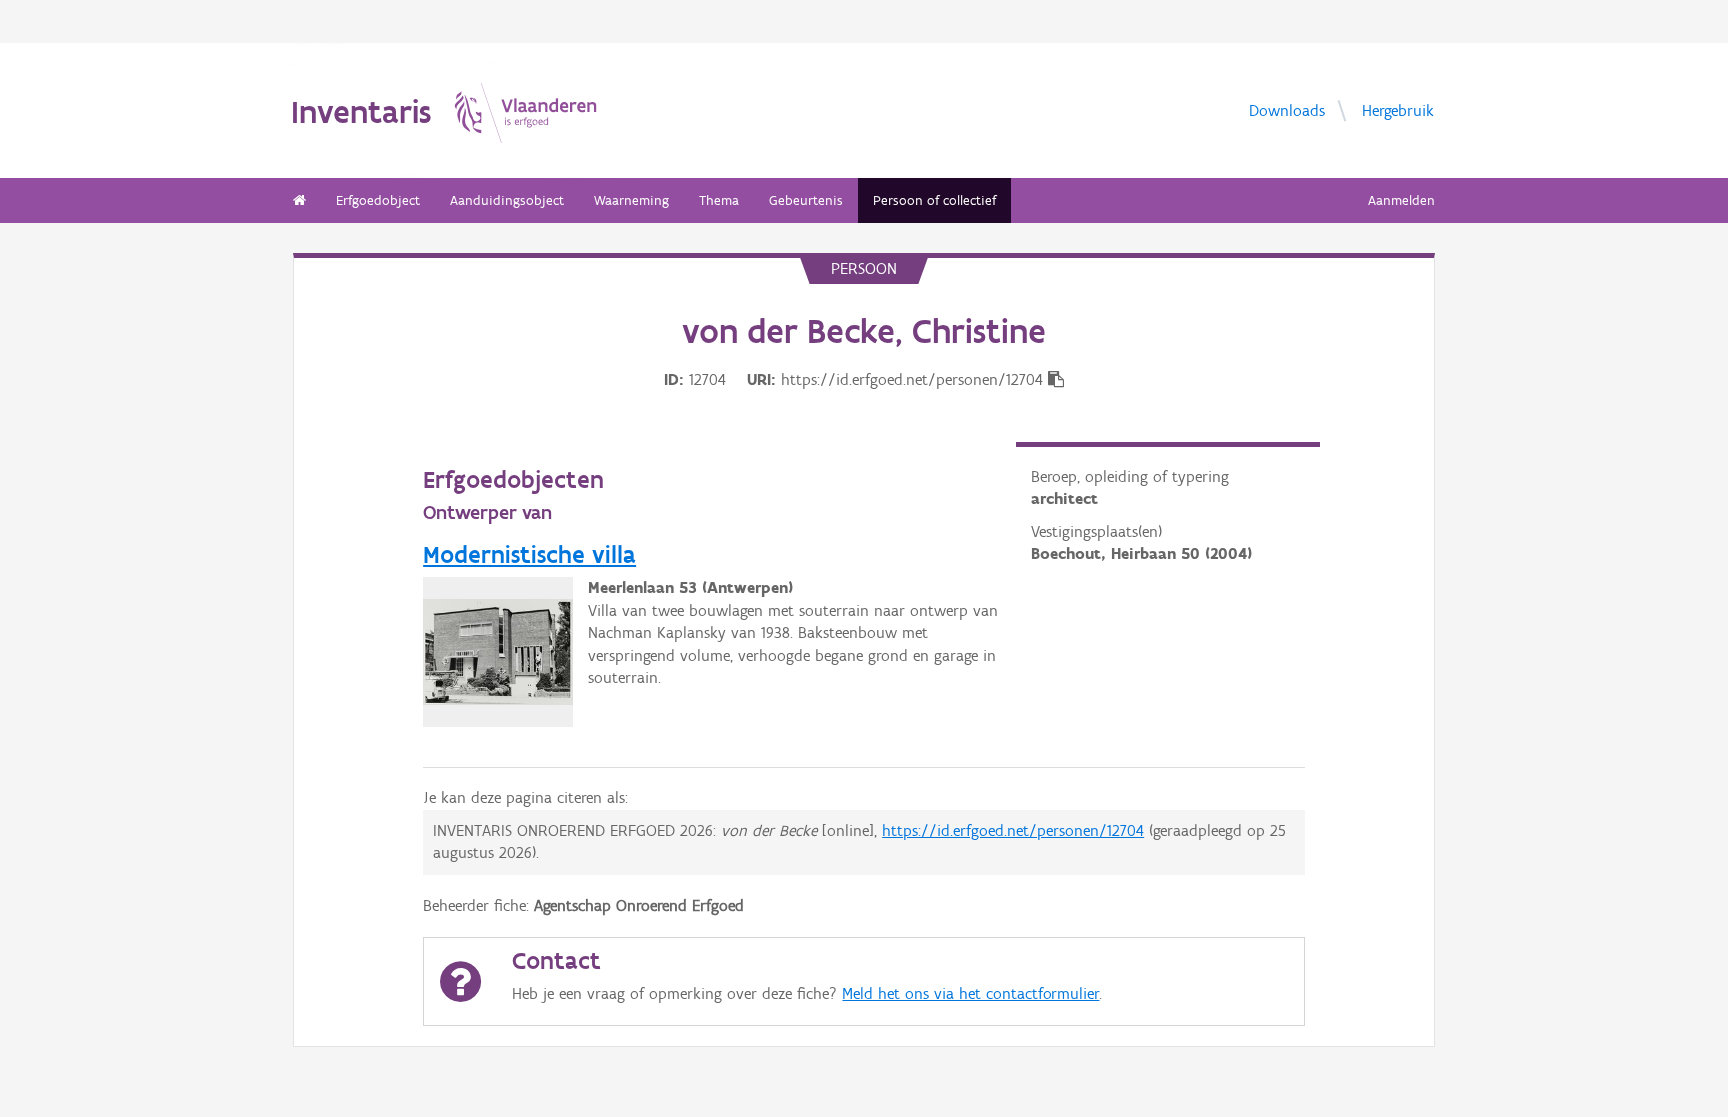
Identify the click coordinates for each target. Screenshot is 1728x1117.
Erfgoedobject (378, 200)
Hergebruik (1398, 109)
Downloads (1287, 109)
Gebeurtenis (806, 200)
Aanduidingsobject (507, 200)
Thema (719, 200)
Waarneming (631, 200)
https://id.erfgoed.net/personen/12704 (1013, 830)
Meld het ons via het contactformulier (970, 993)
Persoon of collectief (934, 200)
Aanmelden (1401, 200)
